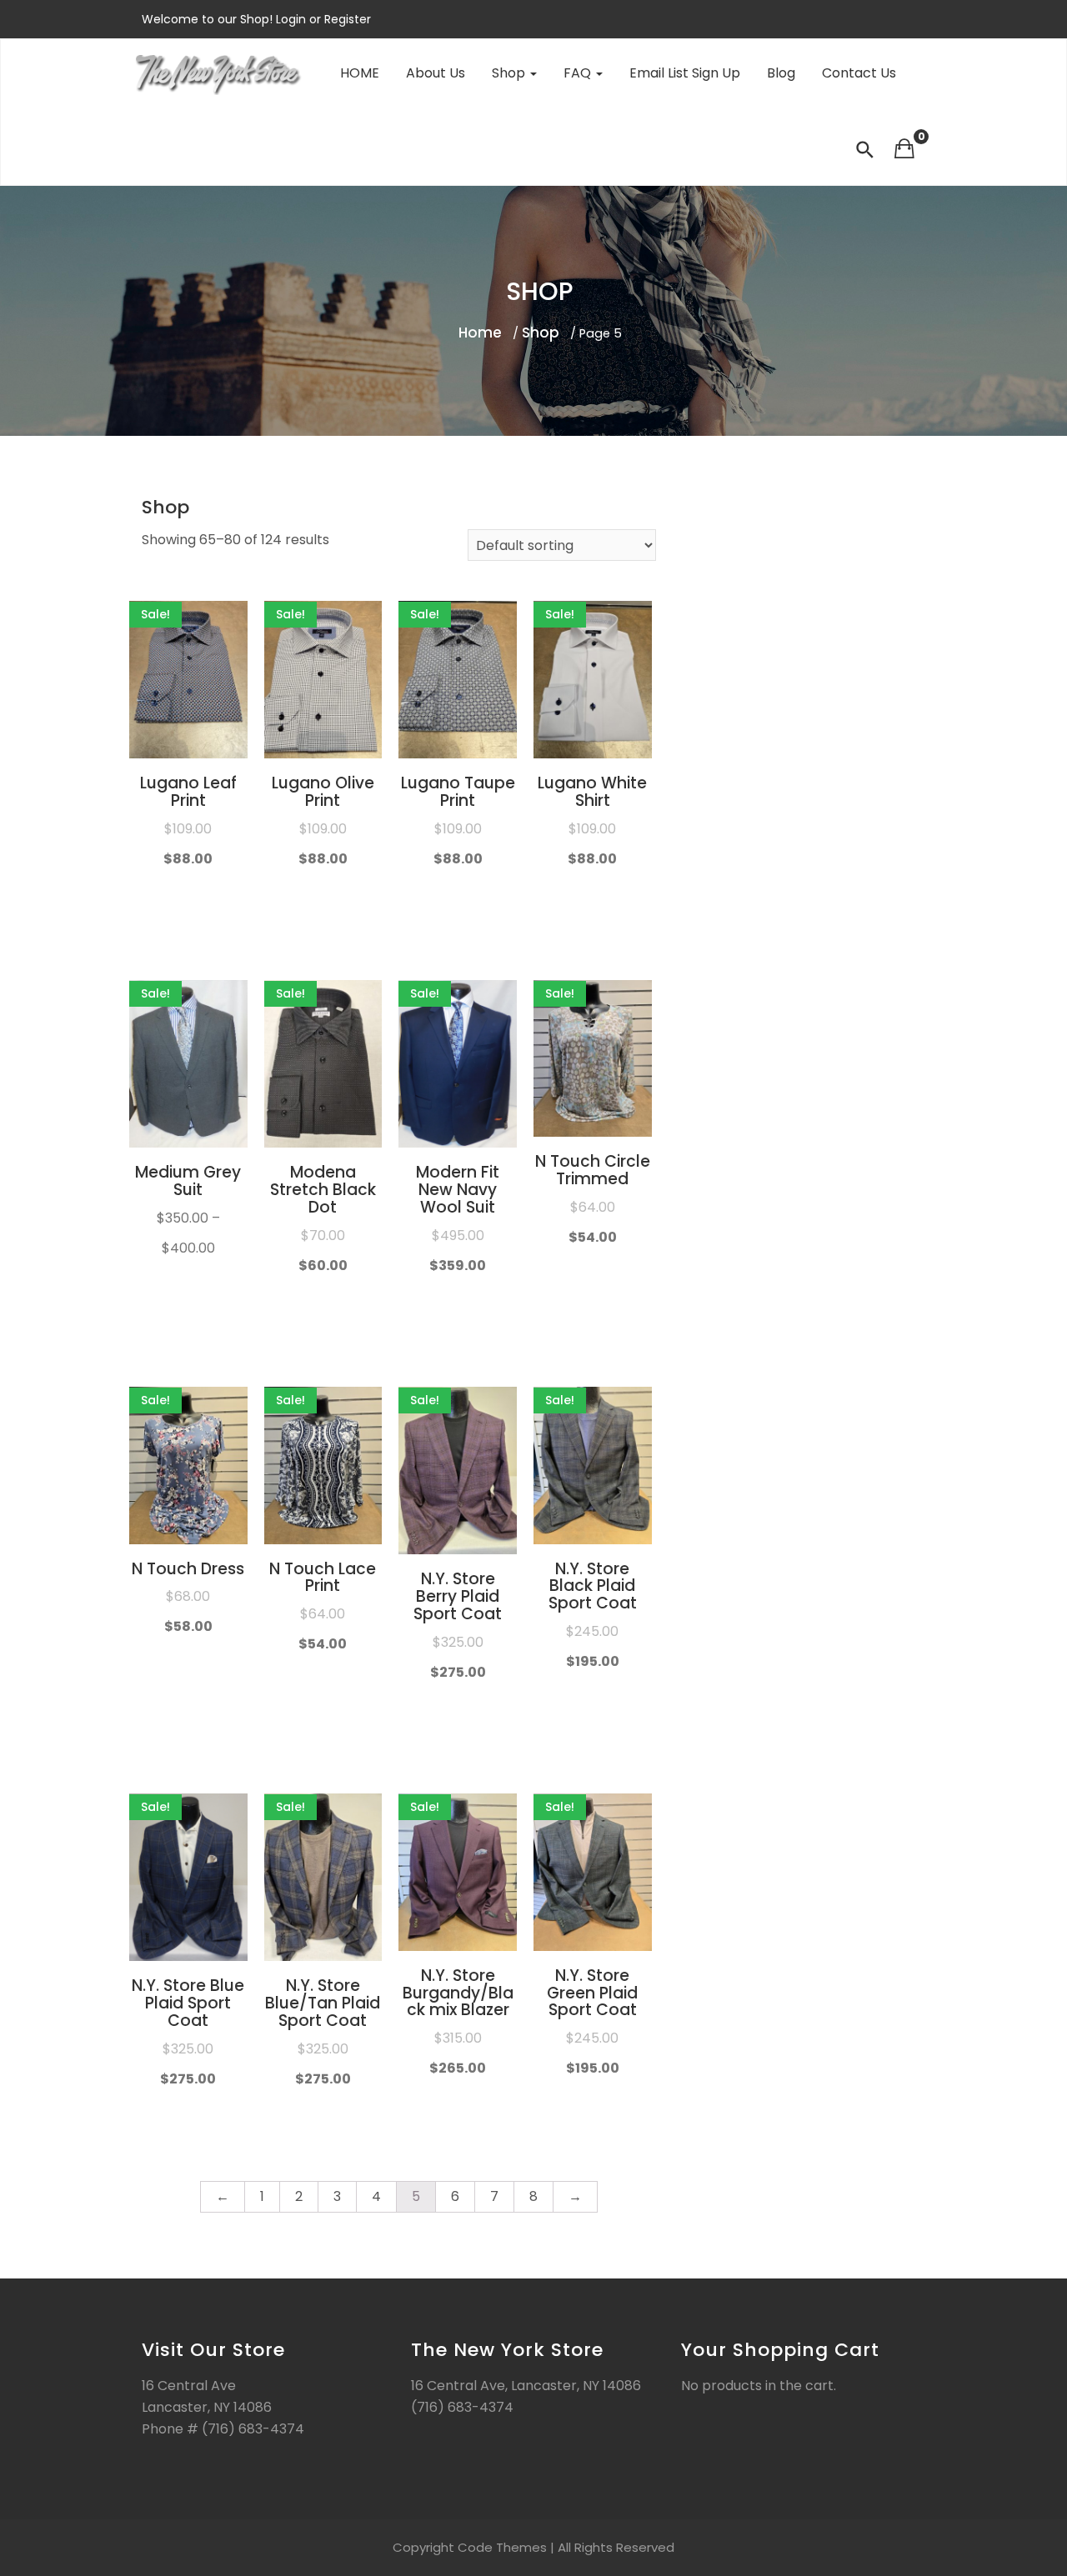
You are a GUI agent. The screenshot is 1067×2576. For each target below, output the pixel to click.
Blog (781, 73)
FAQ (579, 73)
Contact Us (859, 73)
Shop (510, 73)
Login (293, 19)
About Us (436, 73)
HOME (360, 73)
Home (480, 333)
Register (346, 19)
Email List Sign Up (685, 73)
